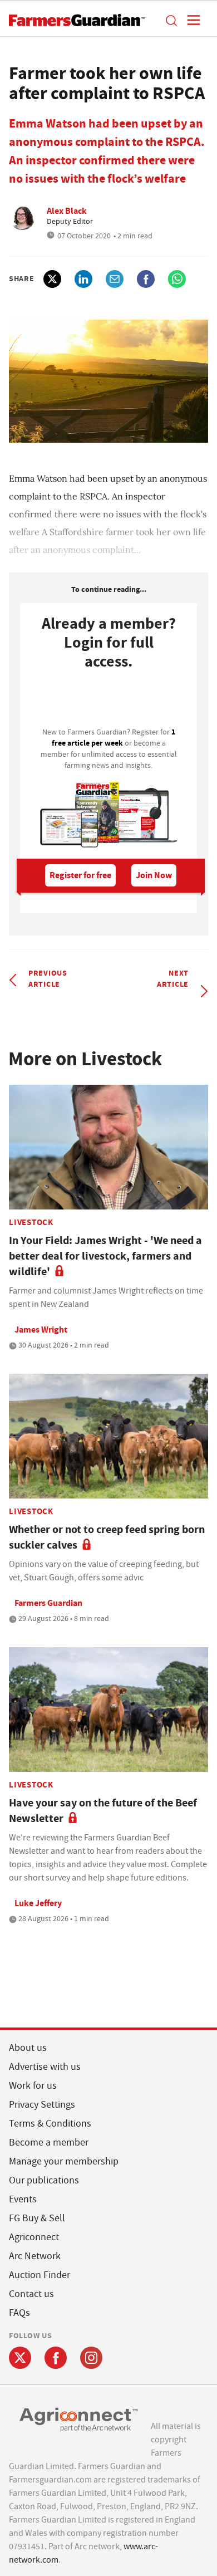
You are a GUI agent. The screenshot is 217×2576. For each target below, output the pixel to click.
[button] (171, 20)
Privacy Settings (42, 2105)
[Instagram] (91, 2358)
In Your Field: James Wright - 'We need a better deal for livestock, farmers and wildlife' (105, 1256)
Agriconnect (34, 2237)
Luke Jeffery (38, 1903)
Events (23, 2199)
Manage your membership (64, 2161)
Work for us (33, 2086)
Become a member (49, 2142)
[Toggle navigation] (190, 20)
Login (108, 702)
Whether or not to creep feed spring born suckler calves (107, 1537)
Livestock (31, 1222)
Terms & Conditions (50, 2124)
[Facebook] (56, 2358)
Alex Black (67, 211)
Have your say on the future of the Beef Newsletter (103, 1811)
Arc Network (35, 2256)
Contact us (31, 2294)
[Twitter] (20, 2358)
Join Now (154, 875)
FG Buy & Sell (37, 2218)
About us (28, 2048)
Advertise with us (45, 2067)
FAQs (19, 2313)
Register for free (80, 875)
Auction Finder (40, 2275)
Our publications (44, 2180)
